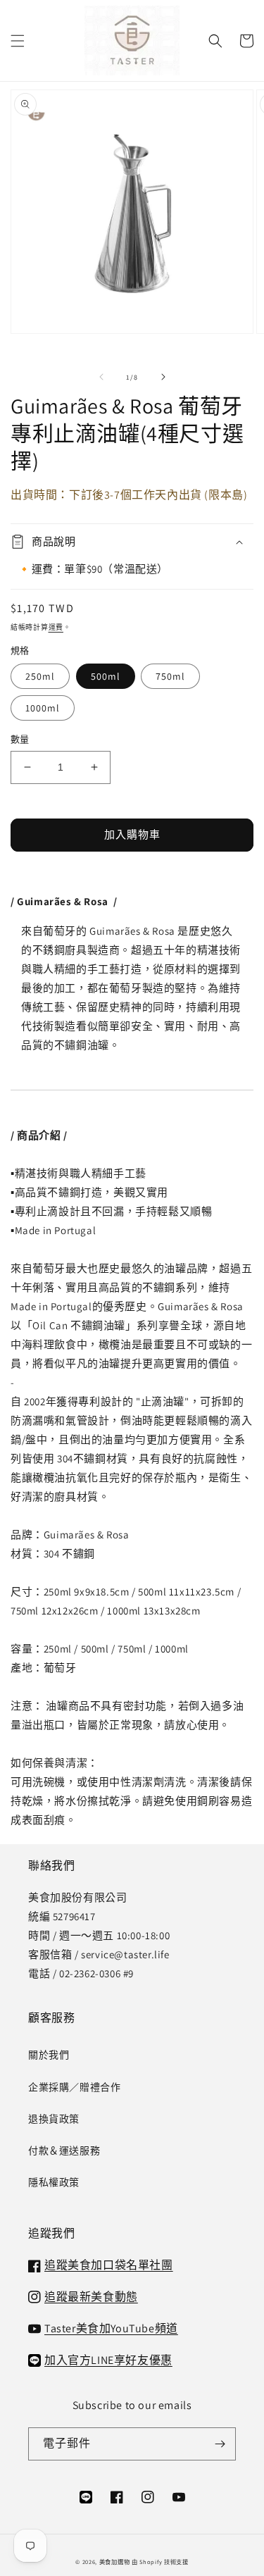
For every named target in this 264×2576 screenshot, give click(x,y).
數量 (20, 739)
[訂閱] (220, 2444)
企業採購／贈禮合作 (74, 2087)
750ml (170, 676)
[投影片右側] (163, 377)
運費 (56, 627)
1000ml (43, 708)
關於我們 (49, 2055)
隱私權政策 (54, 2182)
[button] (18, 41)
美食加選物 (115, 2562)
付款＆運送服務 (64, 2151)
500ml (106, 676)
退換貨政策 (54, 2119)
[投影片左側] (101, 377)
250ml (40, 676)
